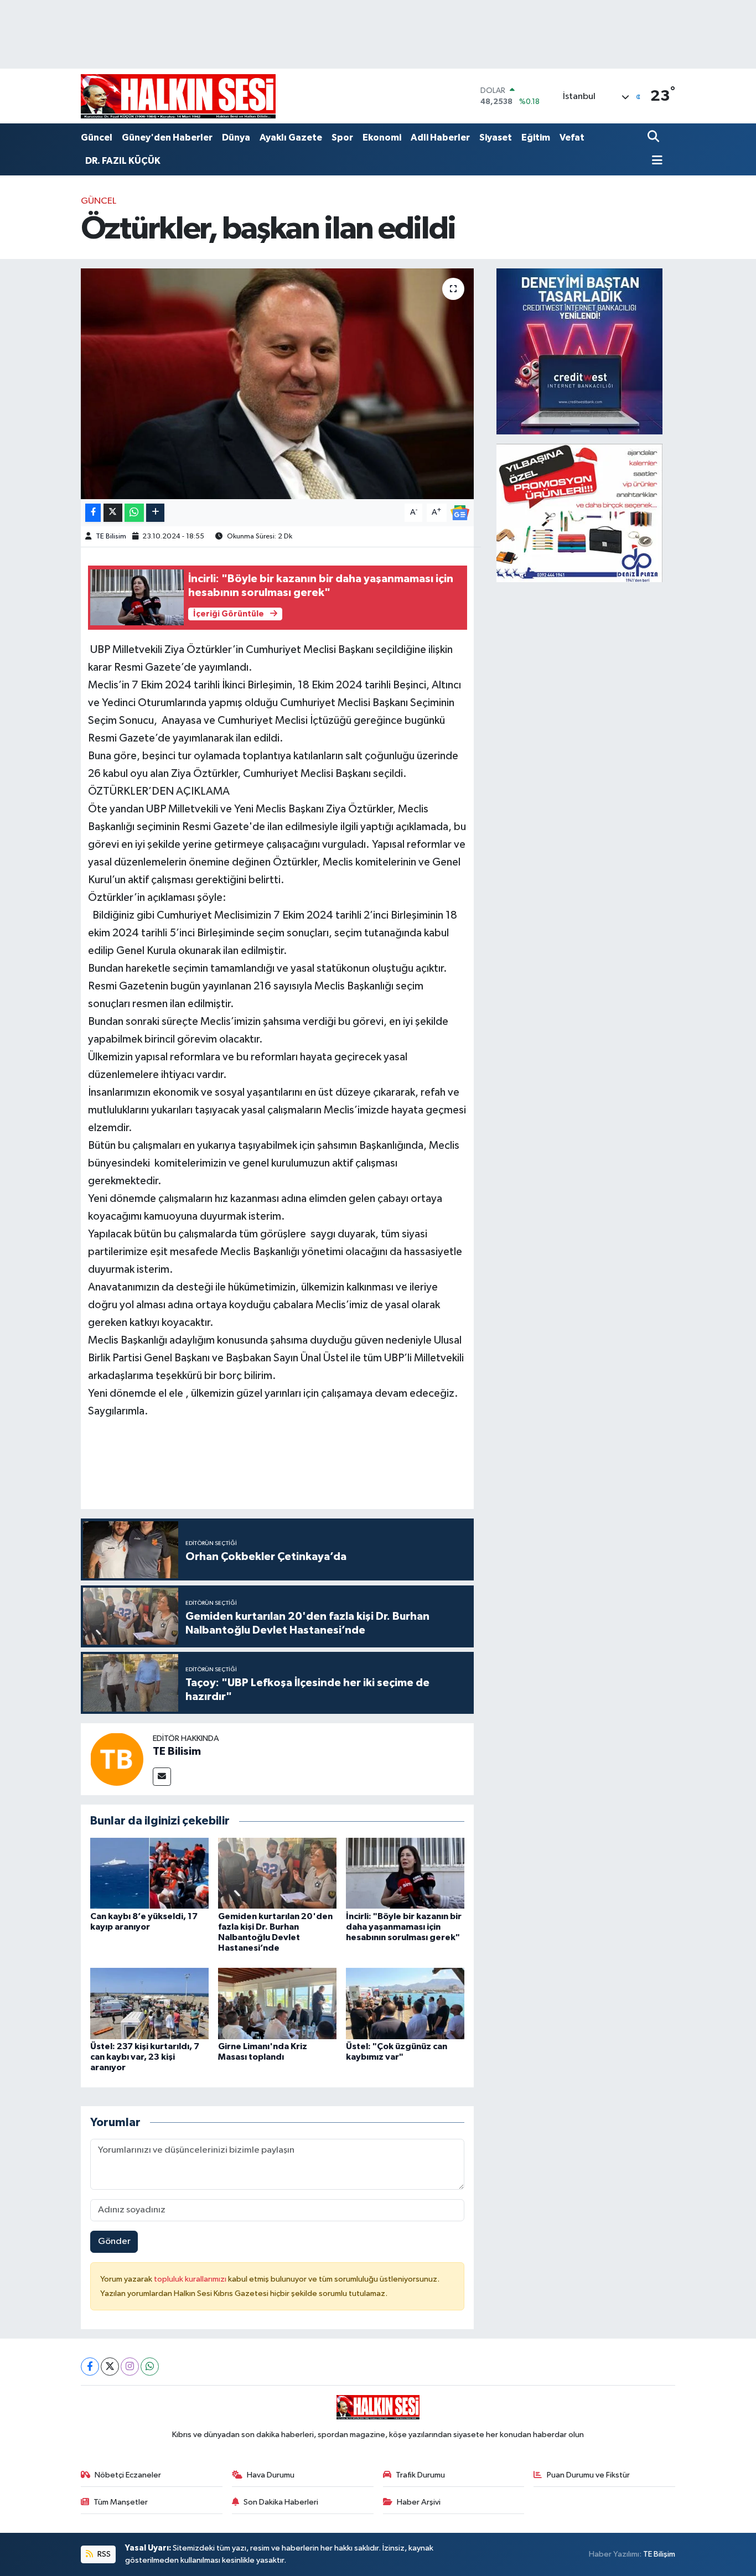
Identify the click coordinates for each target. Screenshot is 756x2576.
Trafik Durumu (420, 2475)
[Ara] (654, 138)
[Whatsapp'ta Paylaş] (134, 513)
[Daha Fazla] (155, 513)
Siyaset (496, 138)
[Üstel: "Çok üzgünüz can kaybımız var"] (405, 2003)
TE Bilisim (111, 537)
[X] (110, 2367)
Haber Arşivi (419, 2502)
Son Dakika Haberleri (281, 2502)
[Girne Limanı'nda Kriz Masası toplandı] (277, 2003)
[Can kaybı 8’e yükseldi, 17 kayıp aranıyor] (149, 1873)
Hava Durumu (271, 2475)
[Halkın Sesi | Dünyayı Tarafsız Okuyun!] (178, 96)
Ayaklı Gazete (291, 138)
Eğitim (536, 138)
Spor (342, 138)
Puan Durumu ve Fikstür (588, 2475)
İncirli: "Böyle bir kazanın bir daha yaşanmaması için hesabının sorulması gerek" (404, 1927)
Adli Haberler (440, 138)
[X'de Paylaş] (113, 513)
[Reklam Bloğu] (579, 351)
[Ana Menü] (655, 161)
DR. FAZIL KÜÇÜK (123, 161)
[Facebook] (90, 2367)
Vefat (572, 138)
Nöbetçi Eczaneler (128, 2475)
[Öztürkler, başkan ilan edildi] (278, 383)
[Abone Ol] (460, 513)
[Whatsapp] (150, 2367)
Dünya (236, 138)
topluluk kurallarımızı (191, 2279)
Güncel (97, 138)
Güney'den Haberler (167, 138)
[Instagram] (130, 2367)
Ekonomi (382, 138)
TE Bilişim (659, 2554)
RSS (103, 2554)
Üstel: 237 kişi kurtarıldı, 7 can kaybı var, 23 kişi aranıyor (145, 2057)
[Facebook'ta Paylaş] (93, 513)
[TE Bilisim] (117, 1759)
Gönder (114, 2241)
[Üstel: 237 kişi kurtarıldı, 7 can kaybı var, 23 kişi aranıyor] (149, 2003)
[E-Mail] (162, 1777)
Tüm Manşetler (121, 2502)
